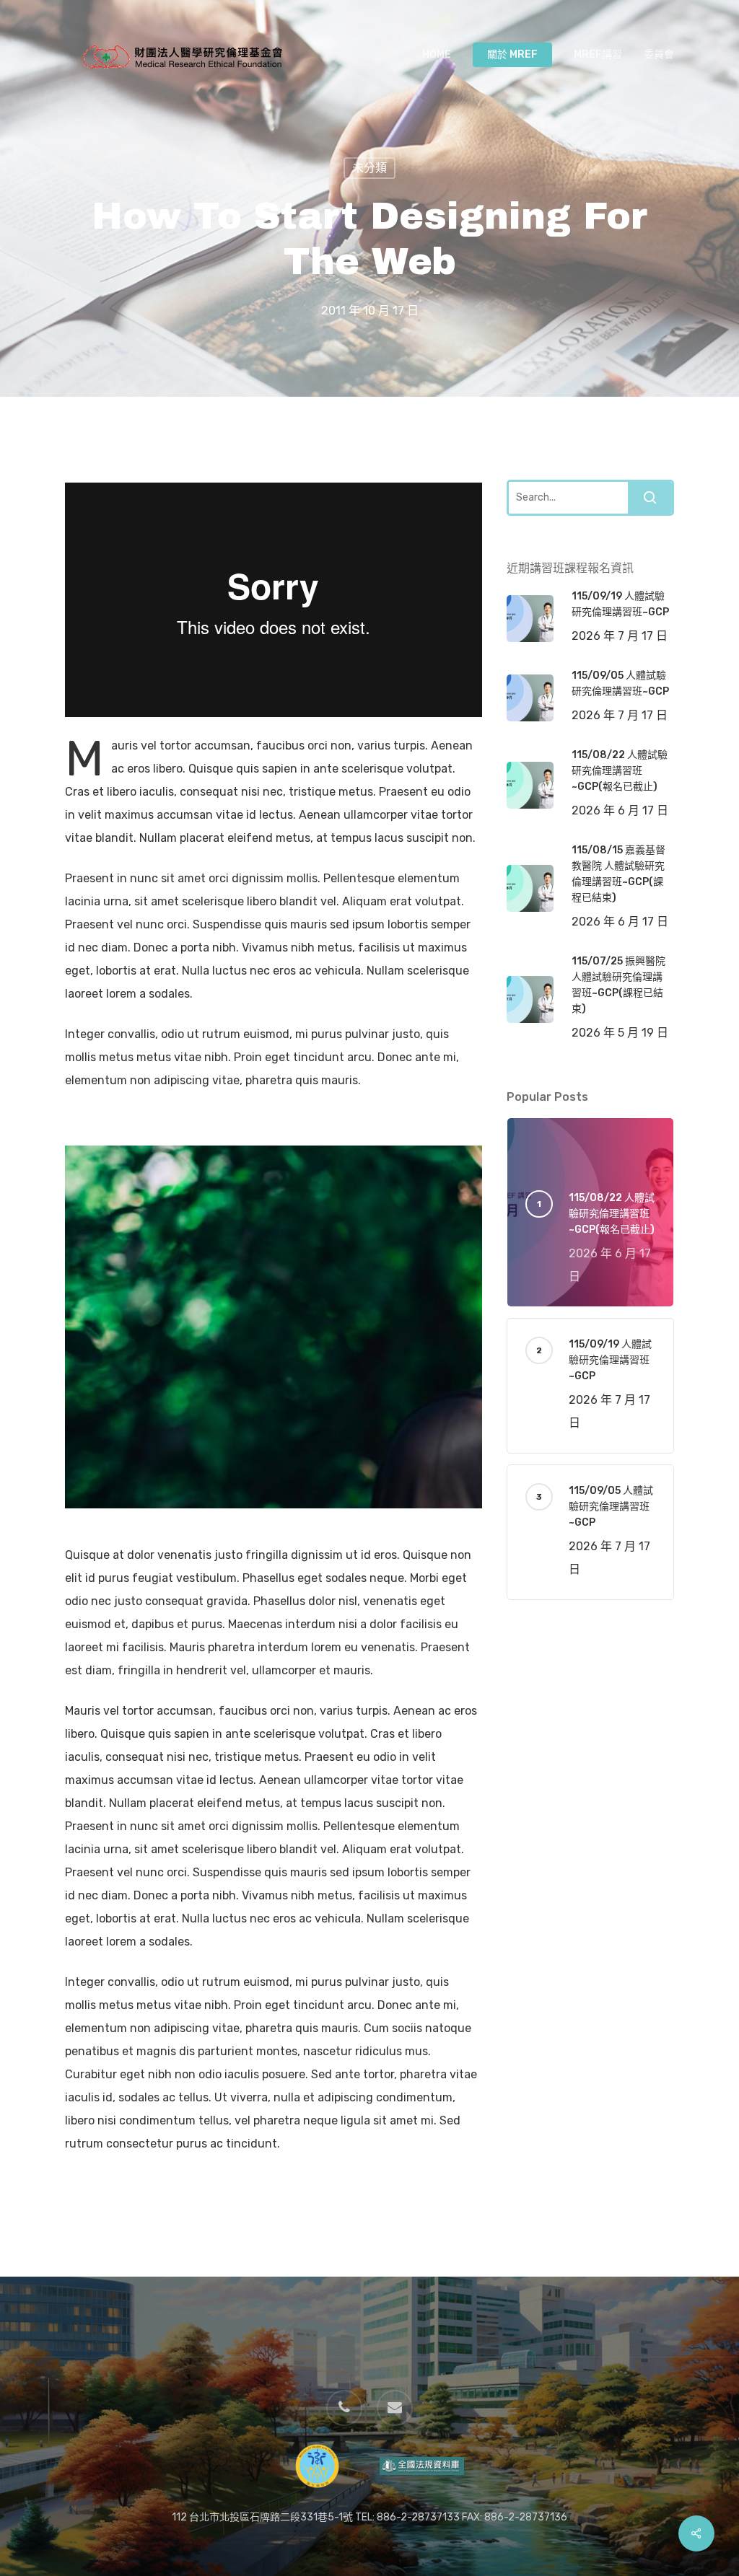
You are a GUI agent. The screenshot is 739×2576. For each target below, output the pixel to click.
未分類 (369, 168)
